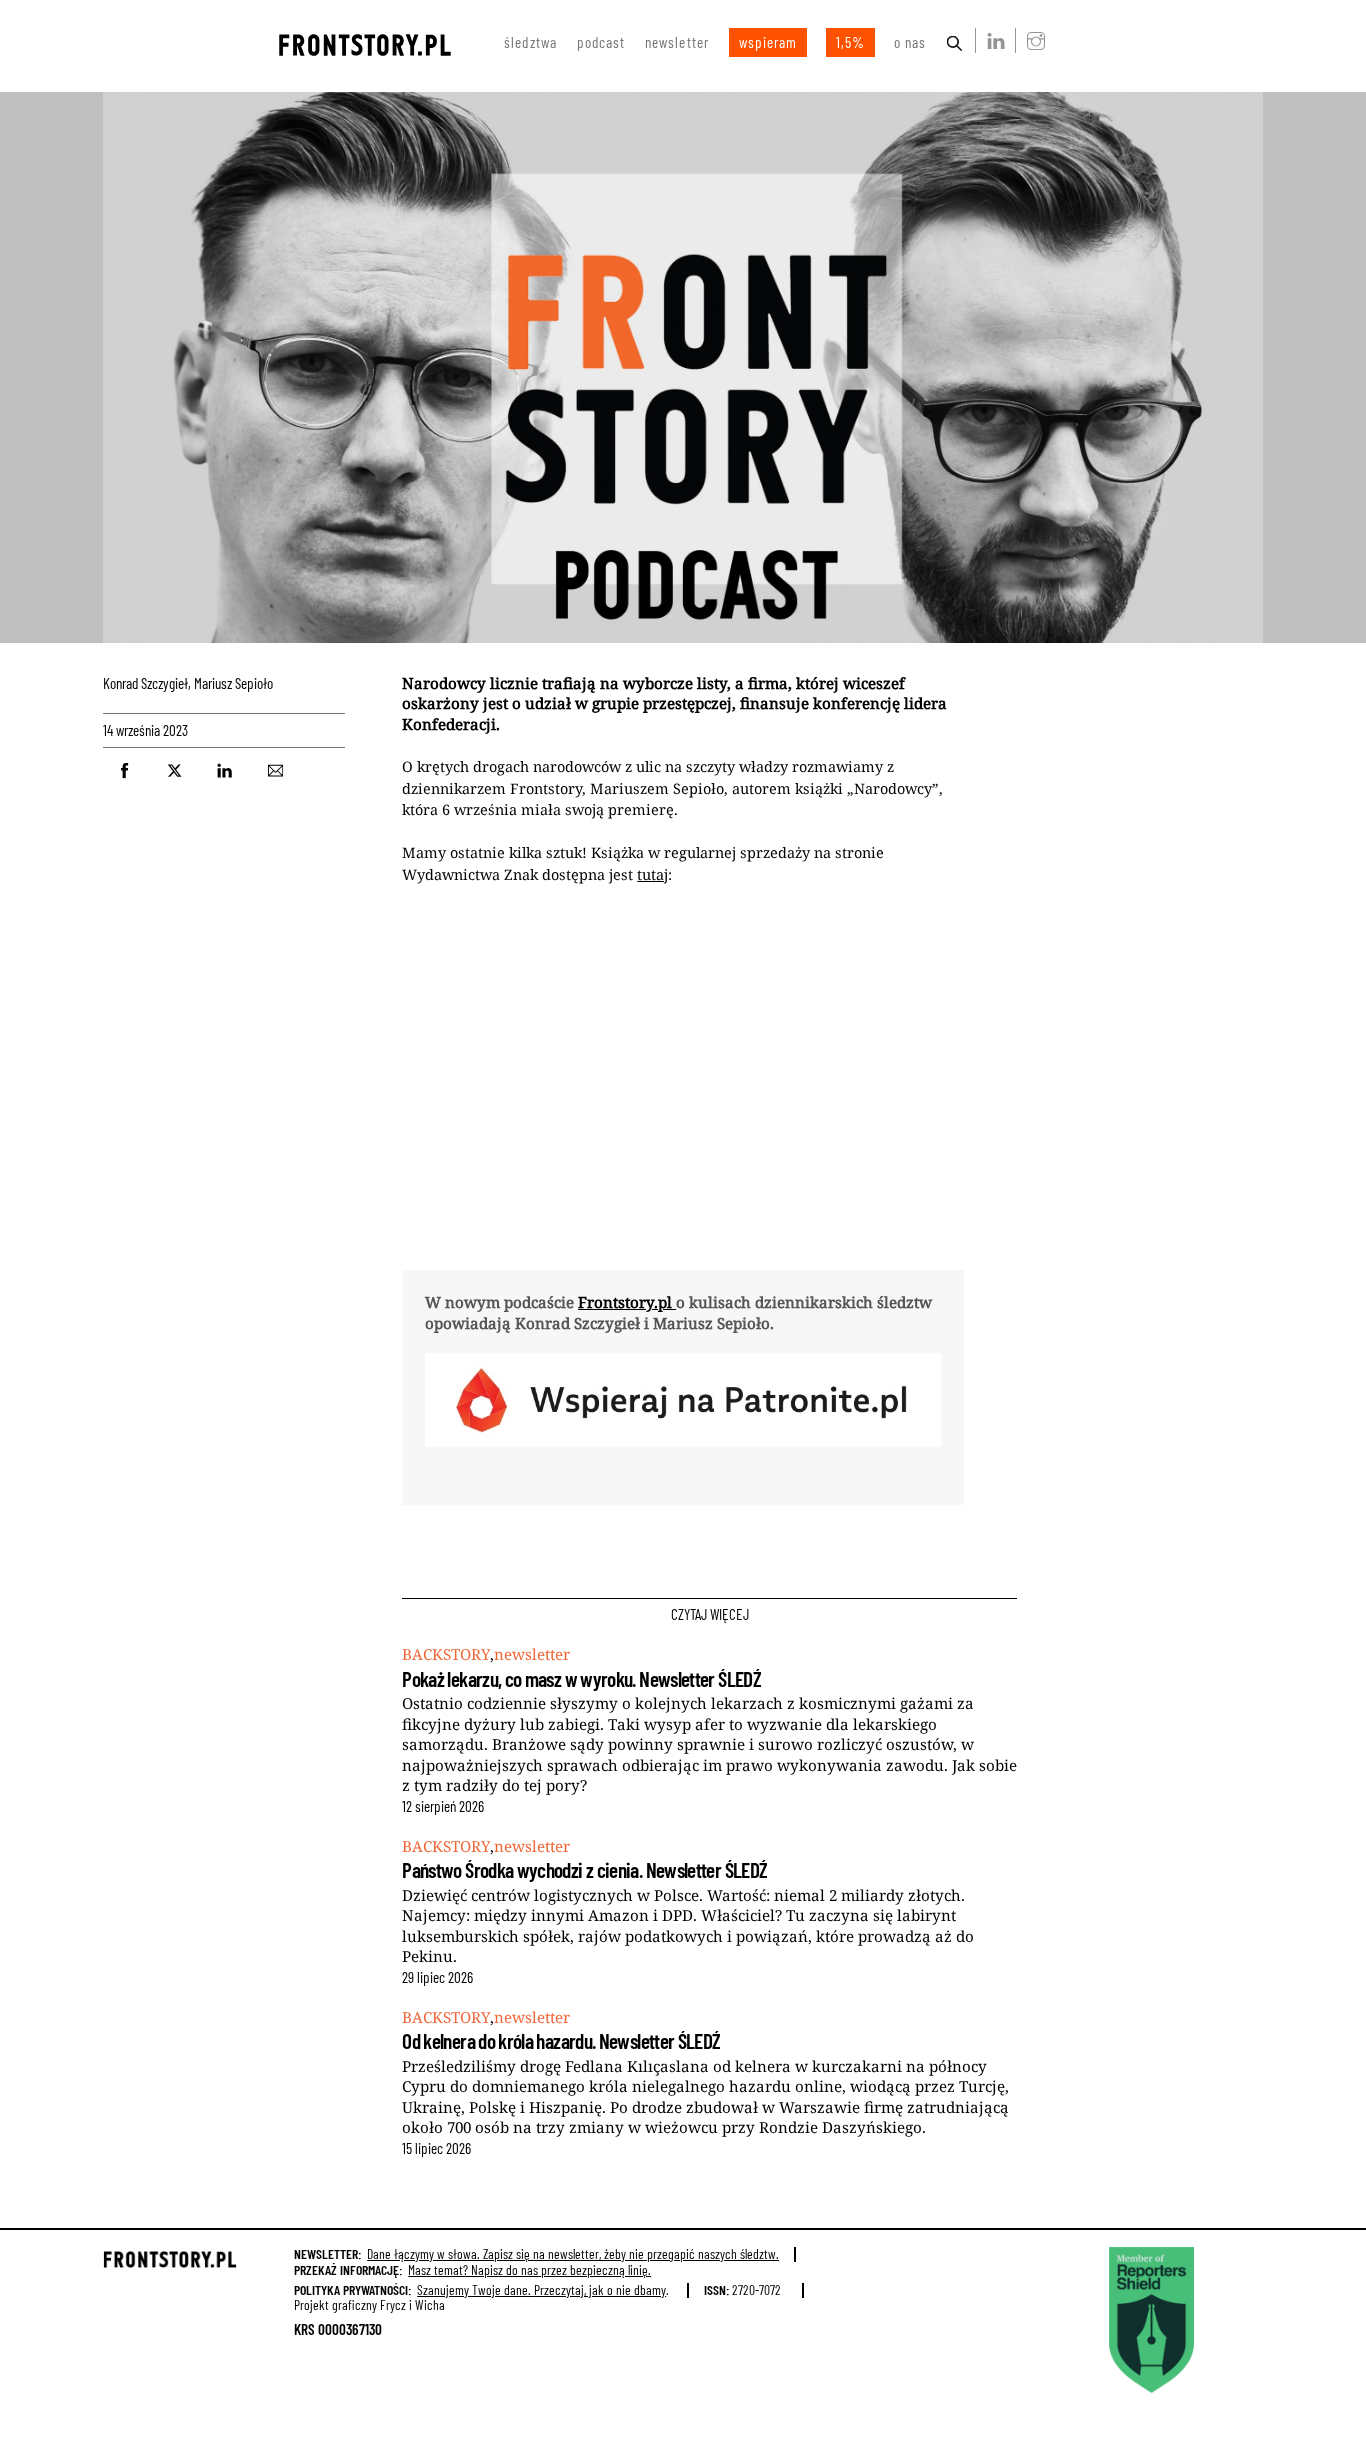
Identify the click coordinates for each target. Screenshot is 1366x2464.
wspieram (768, 42)
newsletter (677, 42)
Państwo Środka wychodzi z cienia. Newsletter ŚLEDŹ (584, 1869)
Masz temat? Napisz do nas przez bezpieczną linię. (529, 2269)
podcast (601, 42)
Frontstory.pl (627, 1302)
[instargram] (1032, 40)
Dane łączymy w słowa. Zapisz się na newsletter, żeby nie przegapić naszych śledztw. (573, 2253)
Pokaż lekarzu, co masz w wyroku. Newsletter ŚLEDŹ (581, 1678)
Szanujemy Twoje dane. (541, 2289)
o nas (910, 42)
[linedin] (992, 40)
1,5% (850, 42)
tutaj (652, 874)
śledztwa (530, 42)
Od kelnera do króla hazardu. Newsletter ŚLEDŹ (561, 2040)
